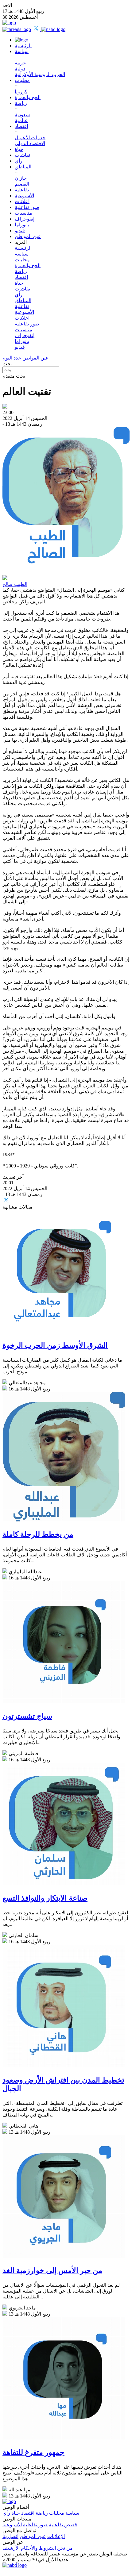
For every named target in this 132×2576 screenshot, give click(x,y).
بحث (7, 364)
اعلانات (22, 201)
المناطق (23, 167)
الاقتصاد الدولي (30, 143)
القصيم (22, 184)
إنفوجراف (25, 219)
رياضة (21, 103)
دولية (20, 69)
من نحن (65, 2548)
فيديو (20, 231)
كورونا (21, 92)
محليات (22, 80)
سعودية (22, 115)
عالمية (21, 120)
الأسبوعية (24, 196)
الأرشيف (11, 2548)
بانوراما (22, 225)
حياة (19, 149)
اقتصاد (21, 126)
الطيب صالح (15, 584)
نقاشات (22, 155)
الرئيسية (23, 46)
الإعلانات (56, 2536)
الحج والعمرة (28, 97)
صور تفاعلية (27, 207)
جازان (21, 178)
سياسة (22, 51)
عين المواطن (28, 236)
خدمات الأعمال (30, 138)
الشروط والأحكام (38, 2548)
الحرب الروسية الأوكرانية (40, 74)
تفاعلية (22, 190)
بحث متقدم (14, 376)
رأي (19, 161)
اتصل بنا (10, 2536)
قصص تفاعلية (63, 2525)
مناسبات (23, 213)
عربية (20, 63)
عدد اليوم (12, 358)
